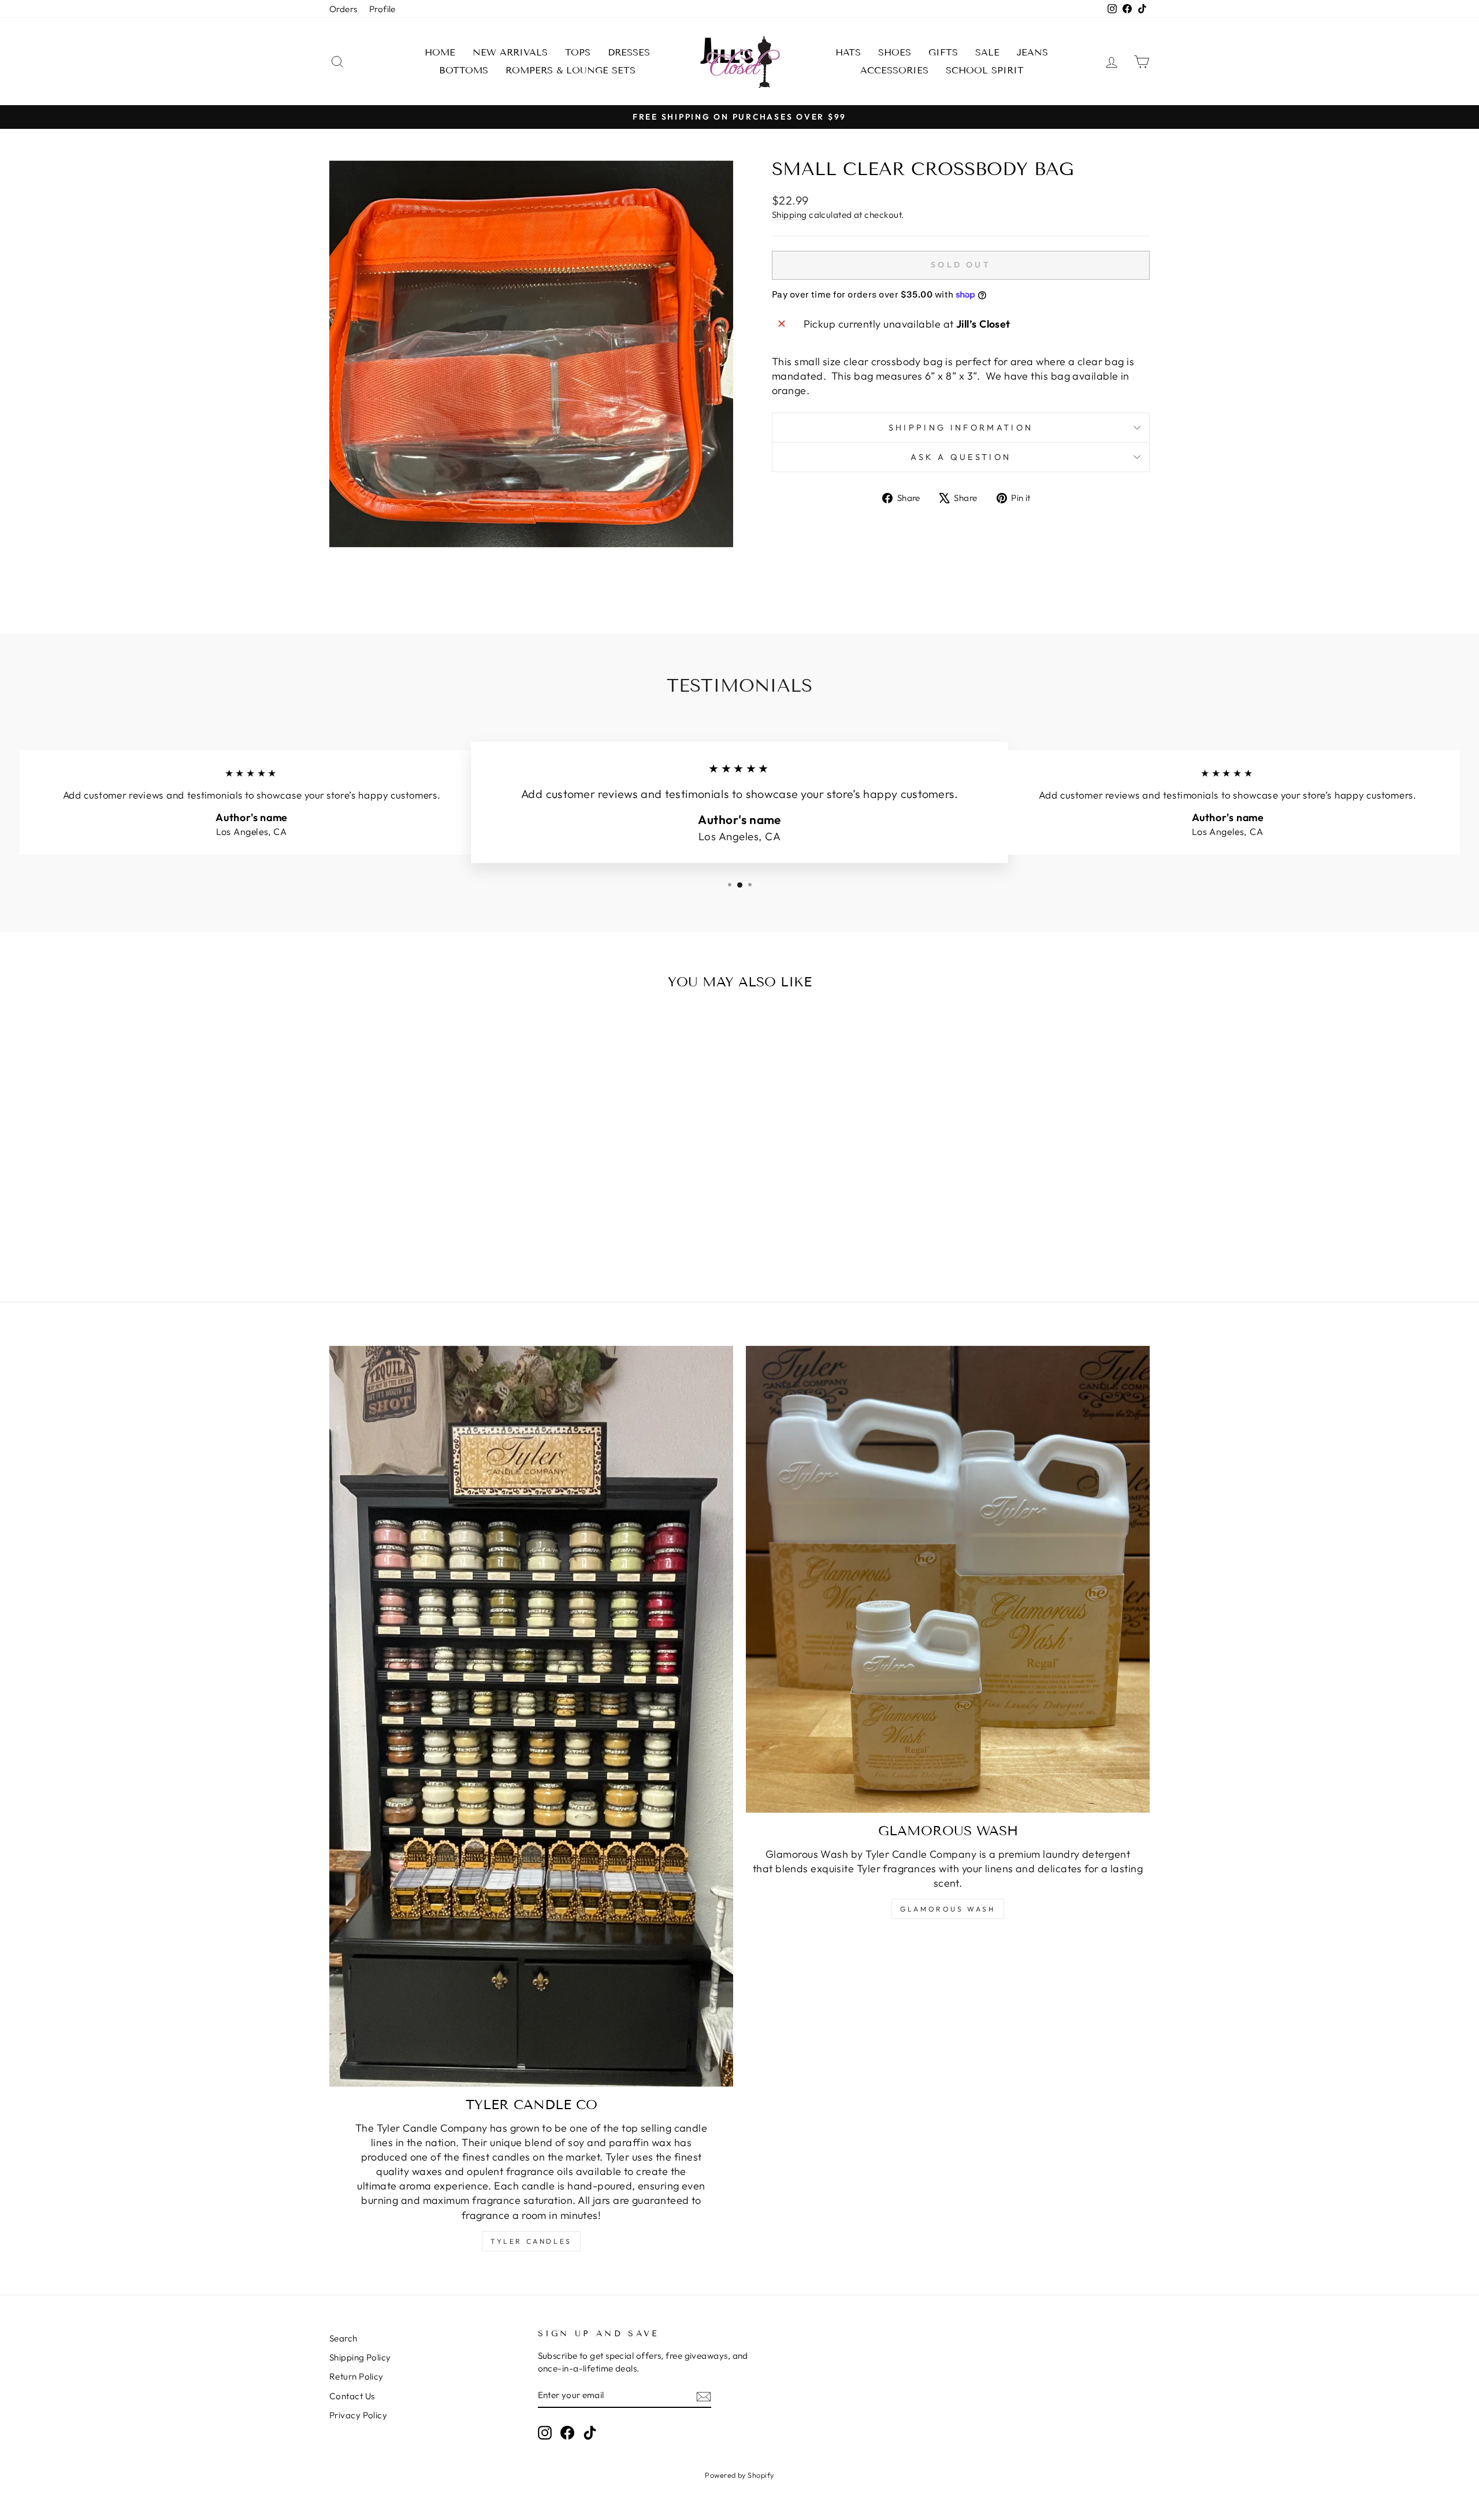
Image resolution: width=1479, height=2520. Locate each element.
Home (440, 52)
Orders (343, 9)
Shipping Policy (360, 2357)
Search (343, 2338)
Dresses (629, 52)
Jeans (1032, 52)
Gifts (943, 52)
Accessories (894, 70)
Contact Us (352, 2396)
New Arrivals (510, 52)
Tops (578, 52)
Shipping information (961, 428)
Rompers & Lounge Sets (571, 70)
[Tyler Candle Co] (531, 1717)
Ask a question (961, 457)
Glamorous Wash (947, 1909)
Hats (848, 52)
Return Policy (356, 2376)
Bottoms (464, 70)
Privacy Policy (358, 2415)
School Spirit (985, 70)
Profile (382, 9)
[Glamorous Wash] (948, 1580)
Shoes (895, 52)
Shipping (789, 215)
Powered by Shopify (739, 2475)
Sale (987, 52)
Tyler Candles (531, 2241)
